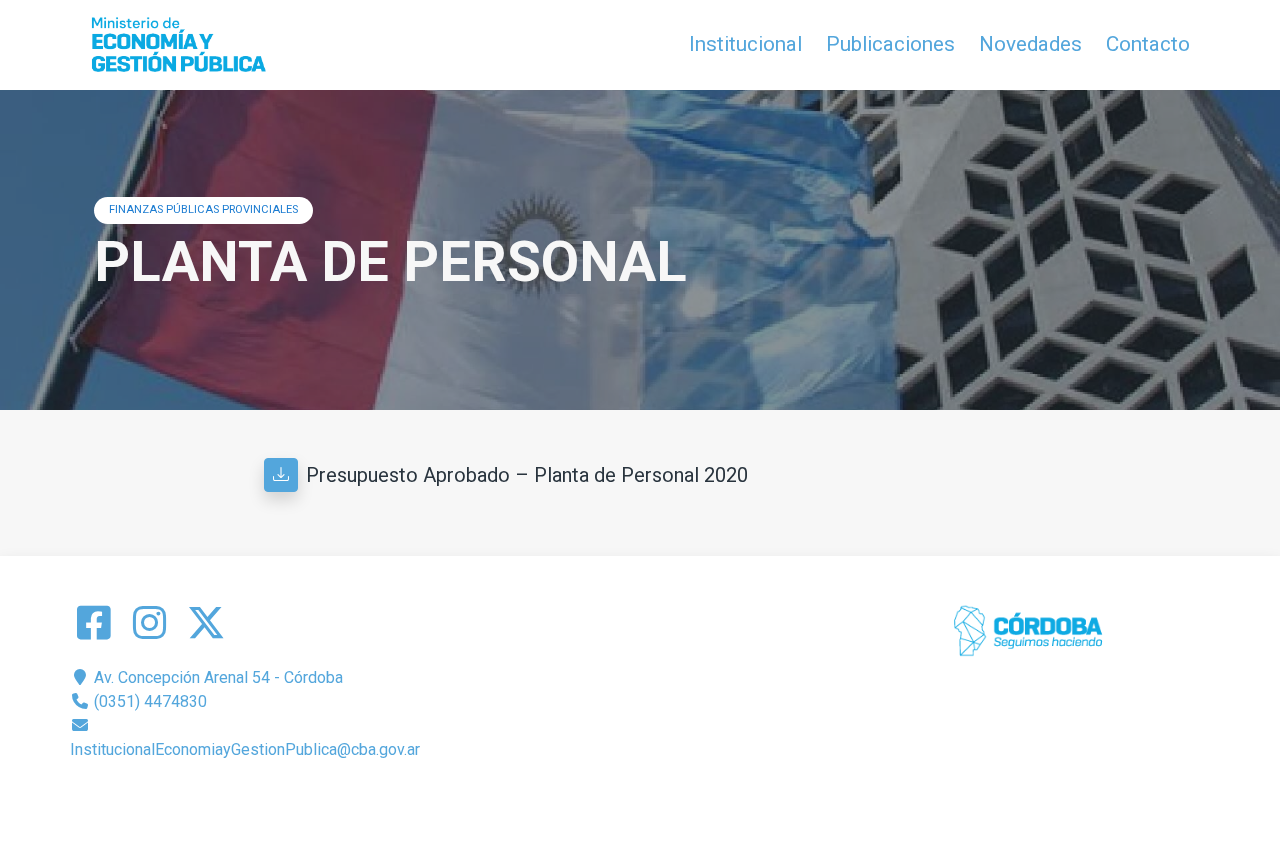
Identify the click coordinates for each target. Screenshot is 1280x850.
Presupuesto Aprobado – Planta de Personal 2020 (527, 475)
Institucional (745, 44)
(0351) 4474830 (148, 701)
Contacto (1148, 44)
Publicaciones (890, 44)
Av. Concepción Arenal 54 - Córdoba (216, 677)
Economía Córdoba (668, 797)
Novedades (1030, 44)
